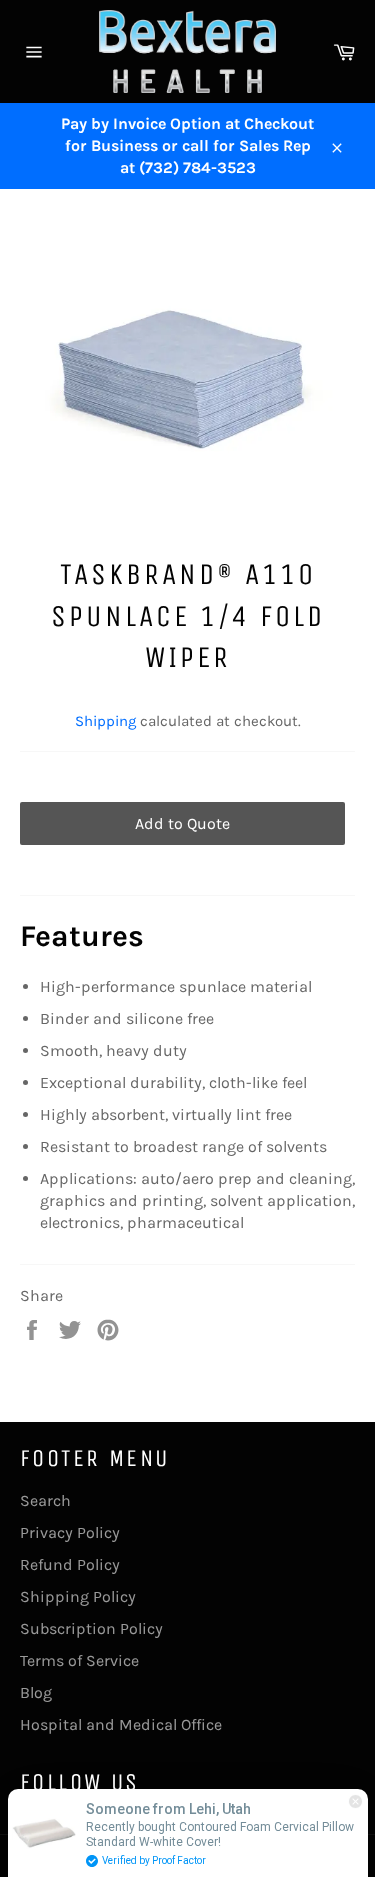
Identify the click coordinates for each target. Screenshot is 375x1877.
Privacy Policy (70, 1532)
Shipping (105, 721)
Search (45, 1500)
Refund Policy (70, 1564)
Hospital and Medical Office (121, 1724)
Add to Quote (182, 823)
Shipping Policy (78, 1596)
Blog (36, 1692)
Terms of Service (79, 1660)
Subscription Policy (91, 1628)
